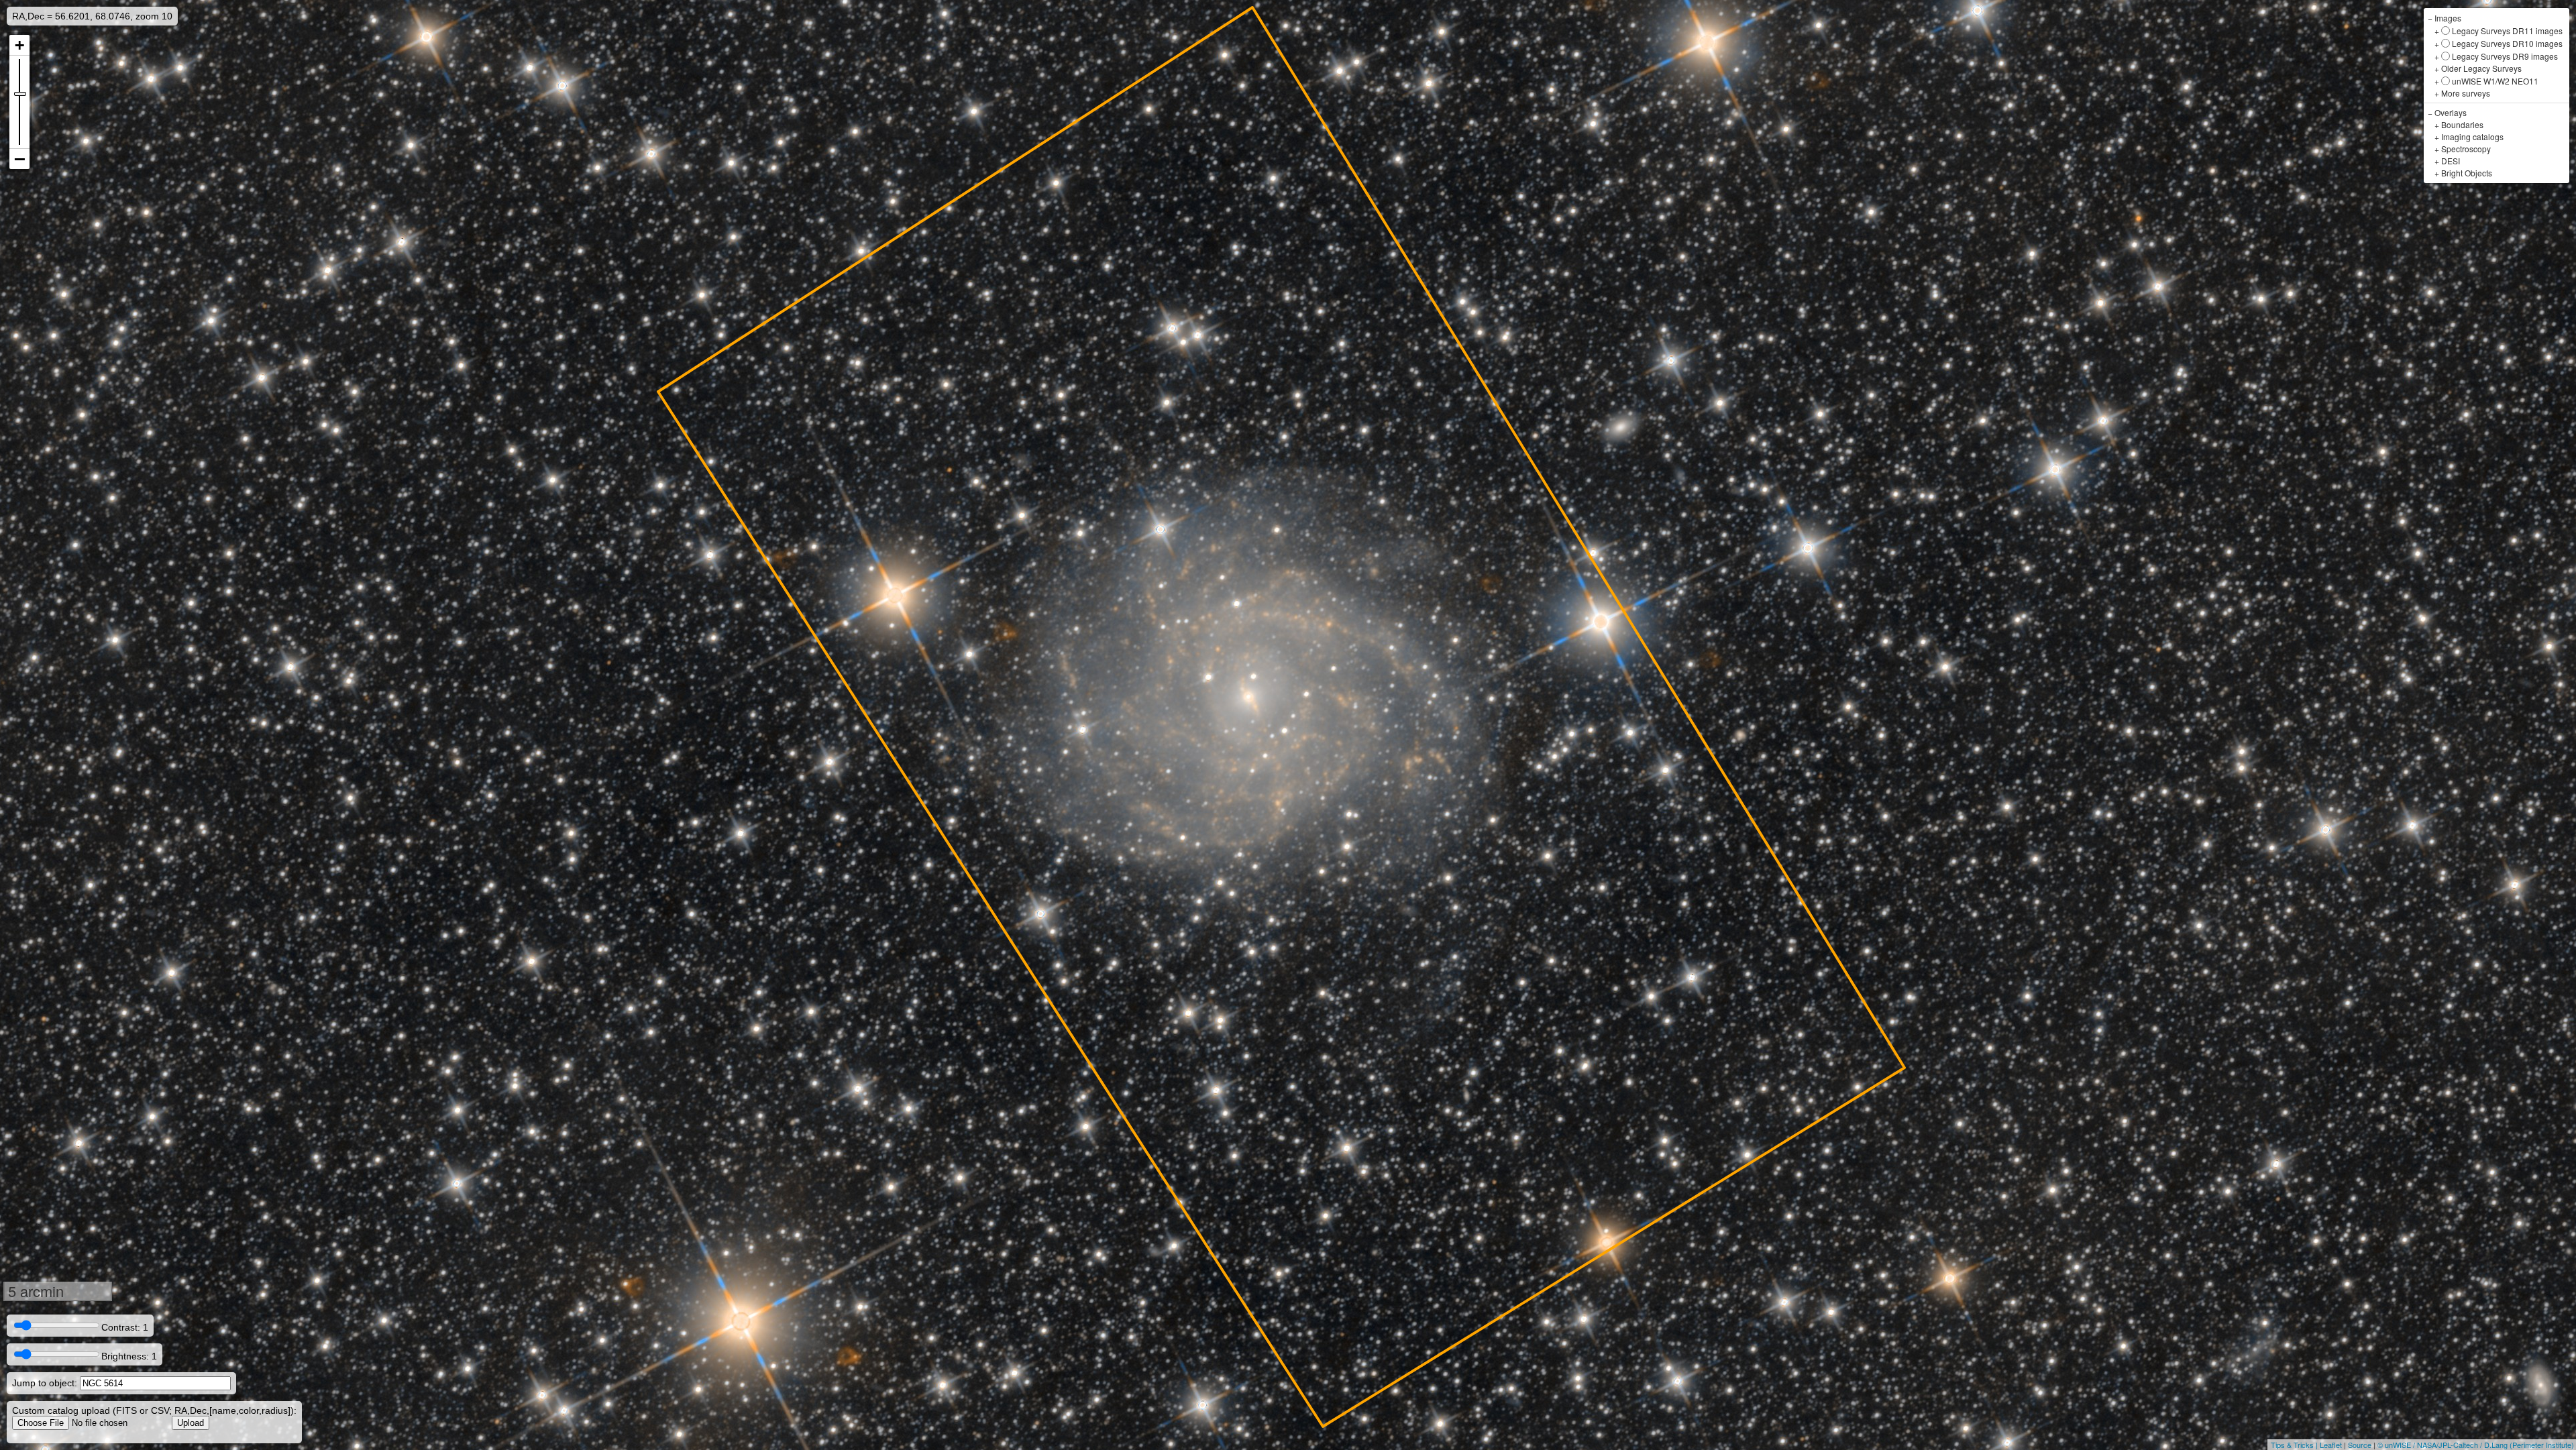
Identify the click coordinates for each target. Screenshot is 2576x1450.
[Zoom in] (19, 45)
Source (2360, 1445)
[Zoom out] (19, 159)
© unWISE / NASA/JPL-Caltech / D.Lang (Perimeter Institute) (2476, 1445)
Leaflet (2331, 1445)
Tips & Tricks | (2295, 1445)
